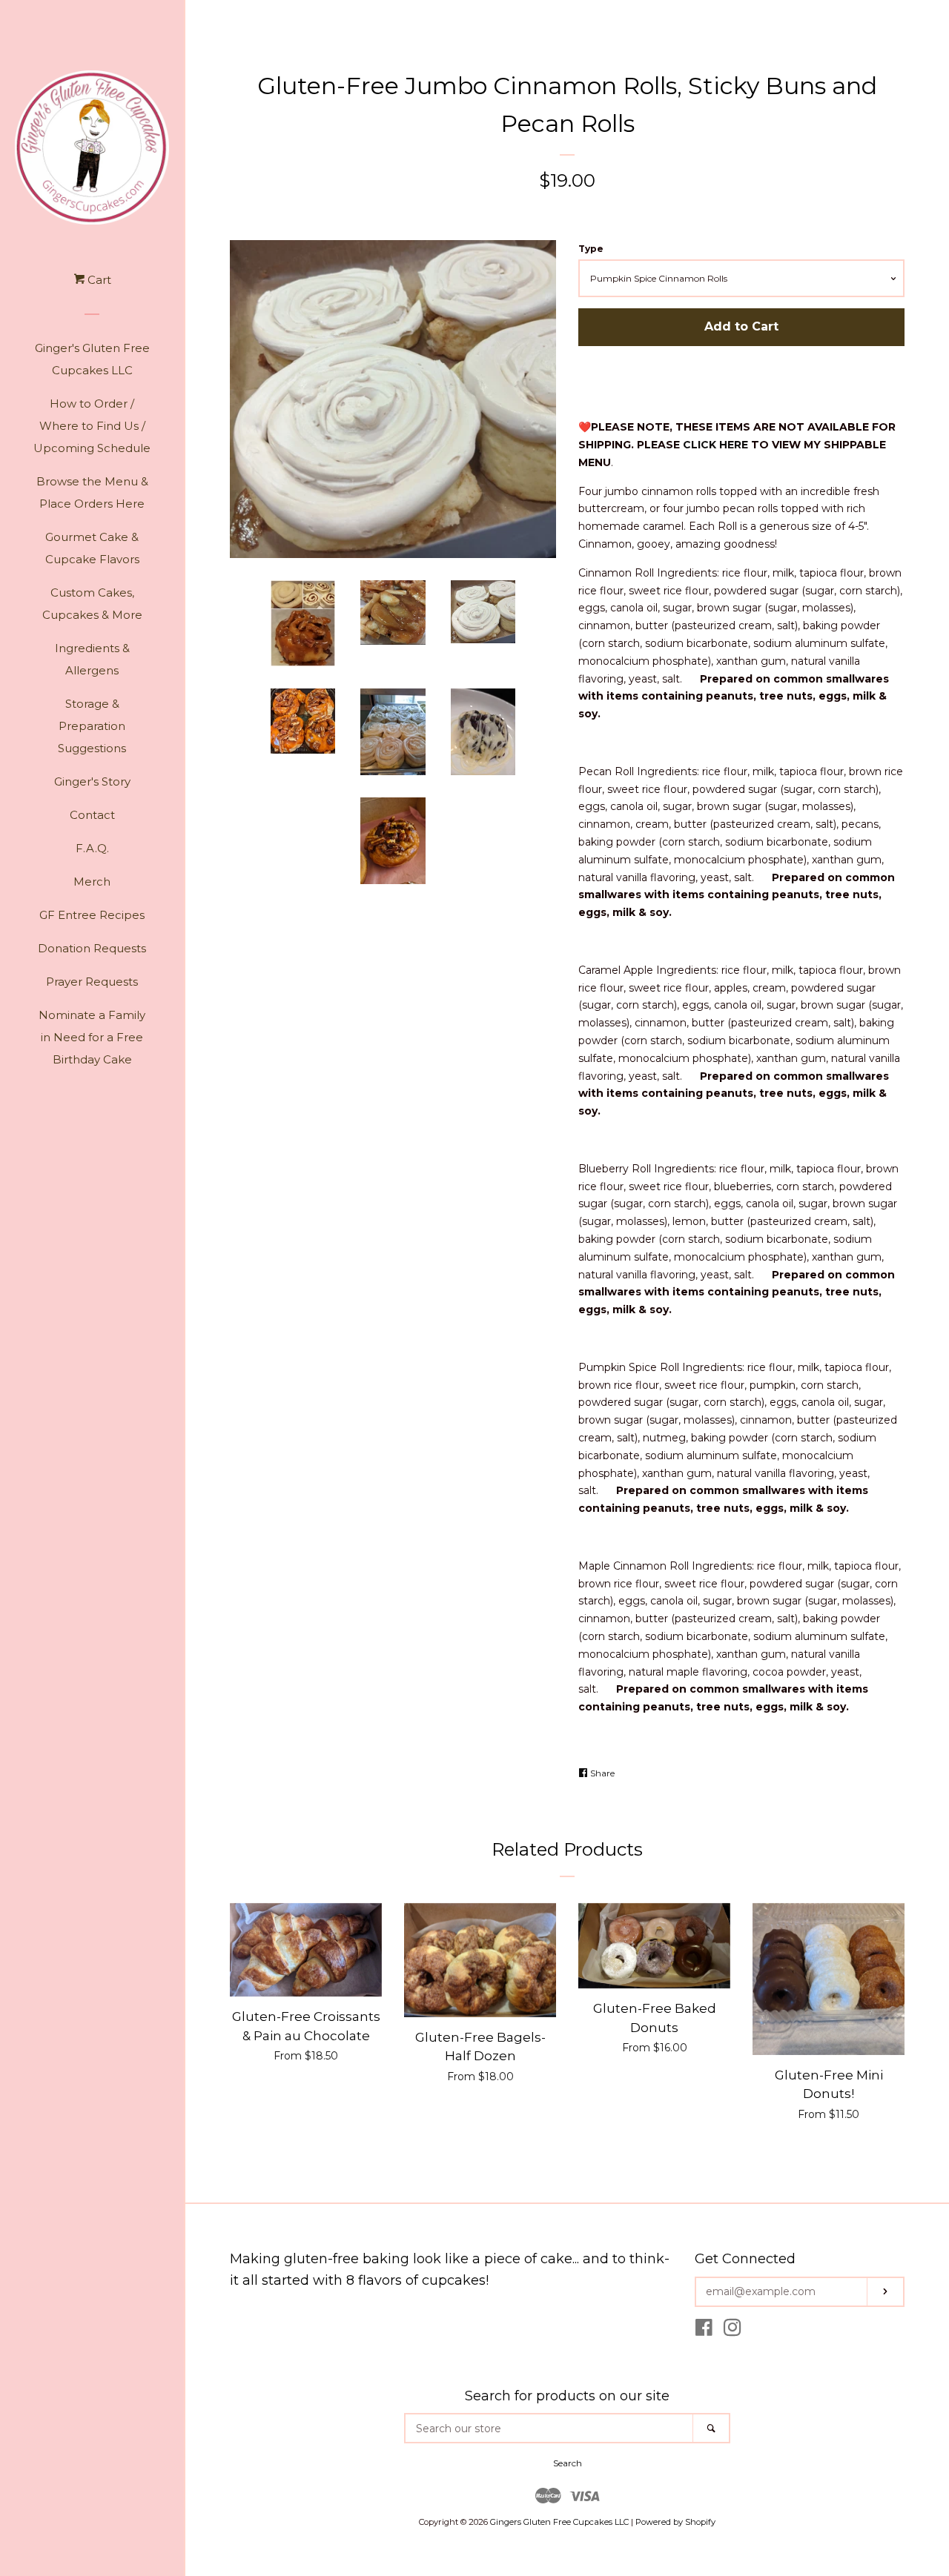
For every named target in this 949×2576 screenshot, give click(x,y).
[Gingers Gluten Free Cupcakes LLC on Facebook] (704, 2331)
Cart (98, 280)
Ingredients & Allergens (92, 659)
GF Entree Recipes (92, 915)
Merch (92, 882)
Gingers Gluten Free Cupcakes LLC (559, 2522)
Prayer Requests (92, 982)
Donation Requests (92, 948)
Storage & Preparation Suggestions (92, 726)
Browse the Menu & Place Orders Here (92, 492)
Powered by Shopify (675, 2522)
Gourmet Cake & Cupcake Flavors (92, 548)
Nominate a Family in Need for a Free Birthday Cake (92, 1037)
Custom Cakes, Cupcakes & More (92, 604)
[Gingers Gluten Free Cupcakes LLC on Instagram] (733, 2331)
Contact (92, 815)
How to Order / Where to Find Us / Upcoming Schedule (92, 426)
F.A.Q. (92, 848)
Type (591, 249)
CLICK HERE (715, 445)
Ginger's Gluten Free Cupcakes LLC (92, 359)
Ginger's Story (92, 781)
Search (568, 2463)
